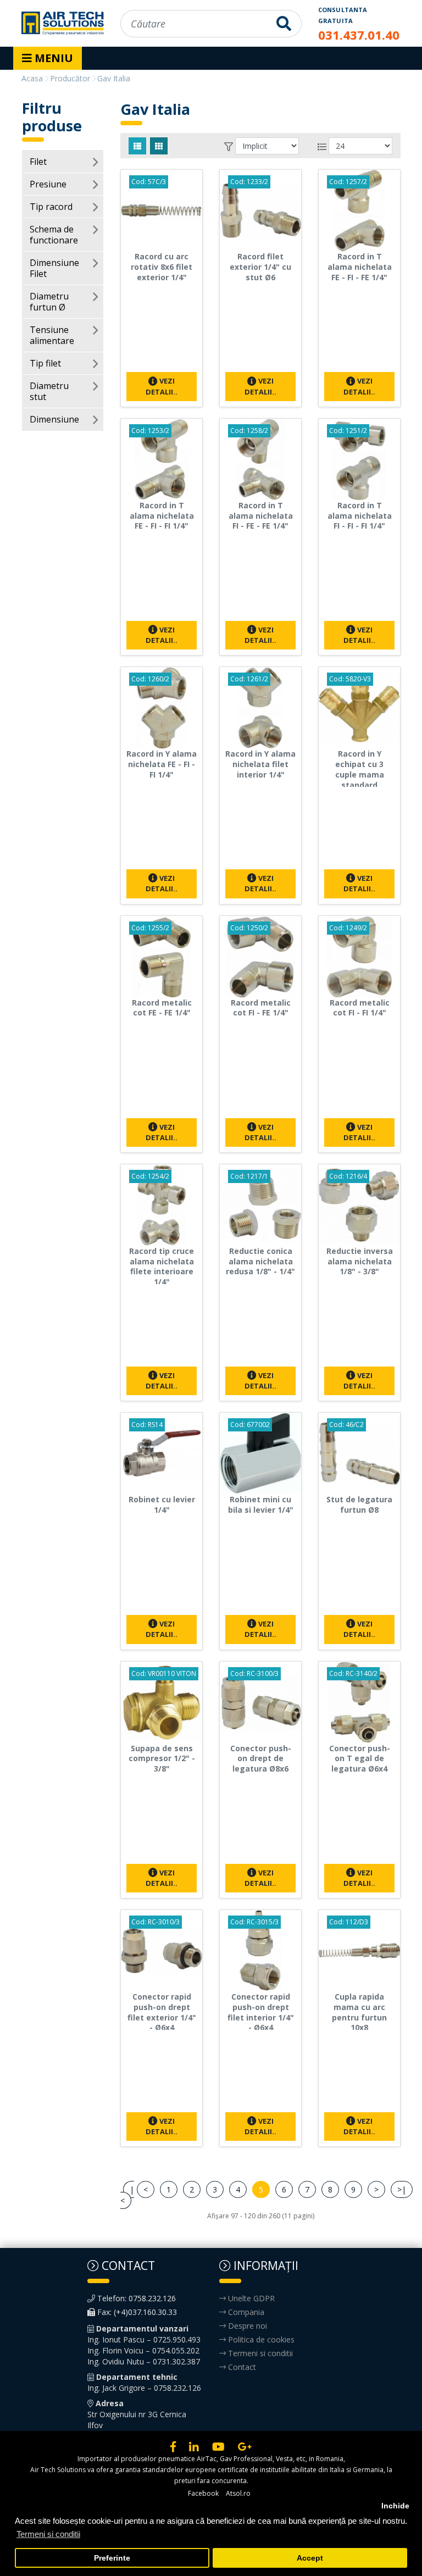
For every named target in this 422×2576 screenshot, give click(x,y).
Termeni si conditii (259, 2353)
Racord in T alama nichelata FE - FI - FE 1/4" (360, 267)
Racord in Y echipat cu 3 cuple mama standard (360, 769)
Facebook (203, 2493)
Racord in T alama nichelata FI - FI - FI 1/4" (360, 516)
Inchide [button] (395, 2506)
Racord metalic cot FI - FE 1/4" (261, 1008)
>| (402, 2189)
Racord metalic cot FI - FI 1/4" (360, 1008)
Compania (245, 2312)
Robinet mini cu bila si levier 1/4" (261, 1504)
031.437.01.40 (359, 35)
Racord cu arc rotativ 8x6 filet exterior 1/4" (162, 267)
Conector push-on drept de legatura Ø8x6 (261, 1759)
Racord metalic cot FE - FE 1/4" (162, 1008)
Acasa (32, 78)
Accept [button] (310, 2558)
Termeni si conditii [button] (48, 2534)
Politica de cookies (260, 2339)
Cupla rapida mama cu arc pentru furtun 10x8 (359, 2012)
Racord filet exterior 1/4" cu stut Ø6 (260, 267)
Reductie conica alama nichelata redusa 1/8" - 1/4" (260, 1261)
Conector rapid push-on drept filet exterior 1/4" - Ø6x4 (162, 2012)
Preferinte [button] (112, 2558)
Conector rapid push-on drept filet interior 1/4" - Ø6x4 (261, 2012)
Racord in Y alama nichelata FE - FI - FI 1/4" (162, 764)
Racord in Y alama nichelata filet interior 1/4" (260, 764)
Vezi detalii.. (162, 386)
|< (127, 2195)
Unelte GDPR (250, 2298)
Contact (241, 2367)
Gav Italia (114, 78)
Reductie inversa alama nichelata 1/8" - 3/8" (360, 1261)
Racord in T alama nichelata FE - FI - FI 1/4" (162, 516)
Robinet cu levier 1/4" (162, 1504)
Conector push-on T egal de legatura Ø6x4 (360, 1759)
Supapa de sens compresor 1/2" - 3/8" (162, 1759)
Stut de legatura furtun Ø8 (359, 1504)
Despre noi (246, 2326)
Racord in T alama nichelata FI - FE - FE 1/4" (261, 516)
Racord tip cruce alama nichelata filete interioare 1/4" (162, 1266)
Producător (70, 78)
